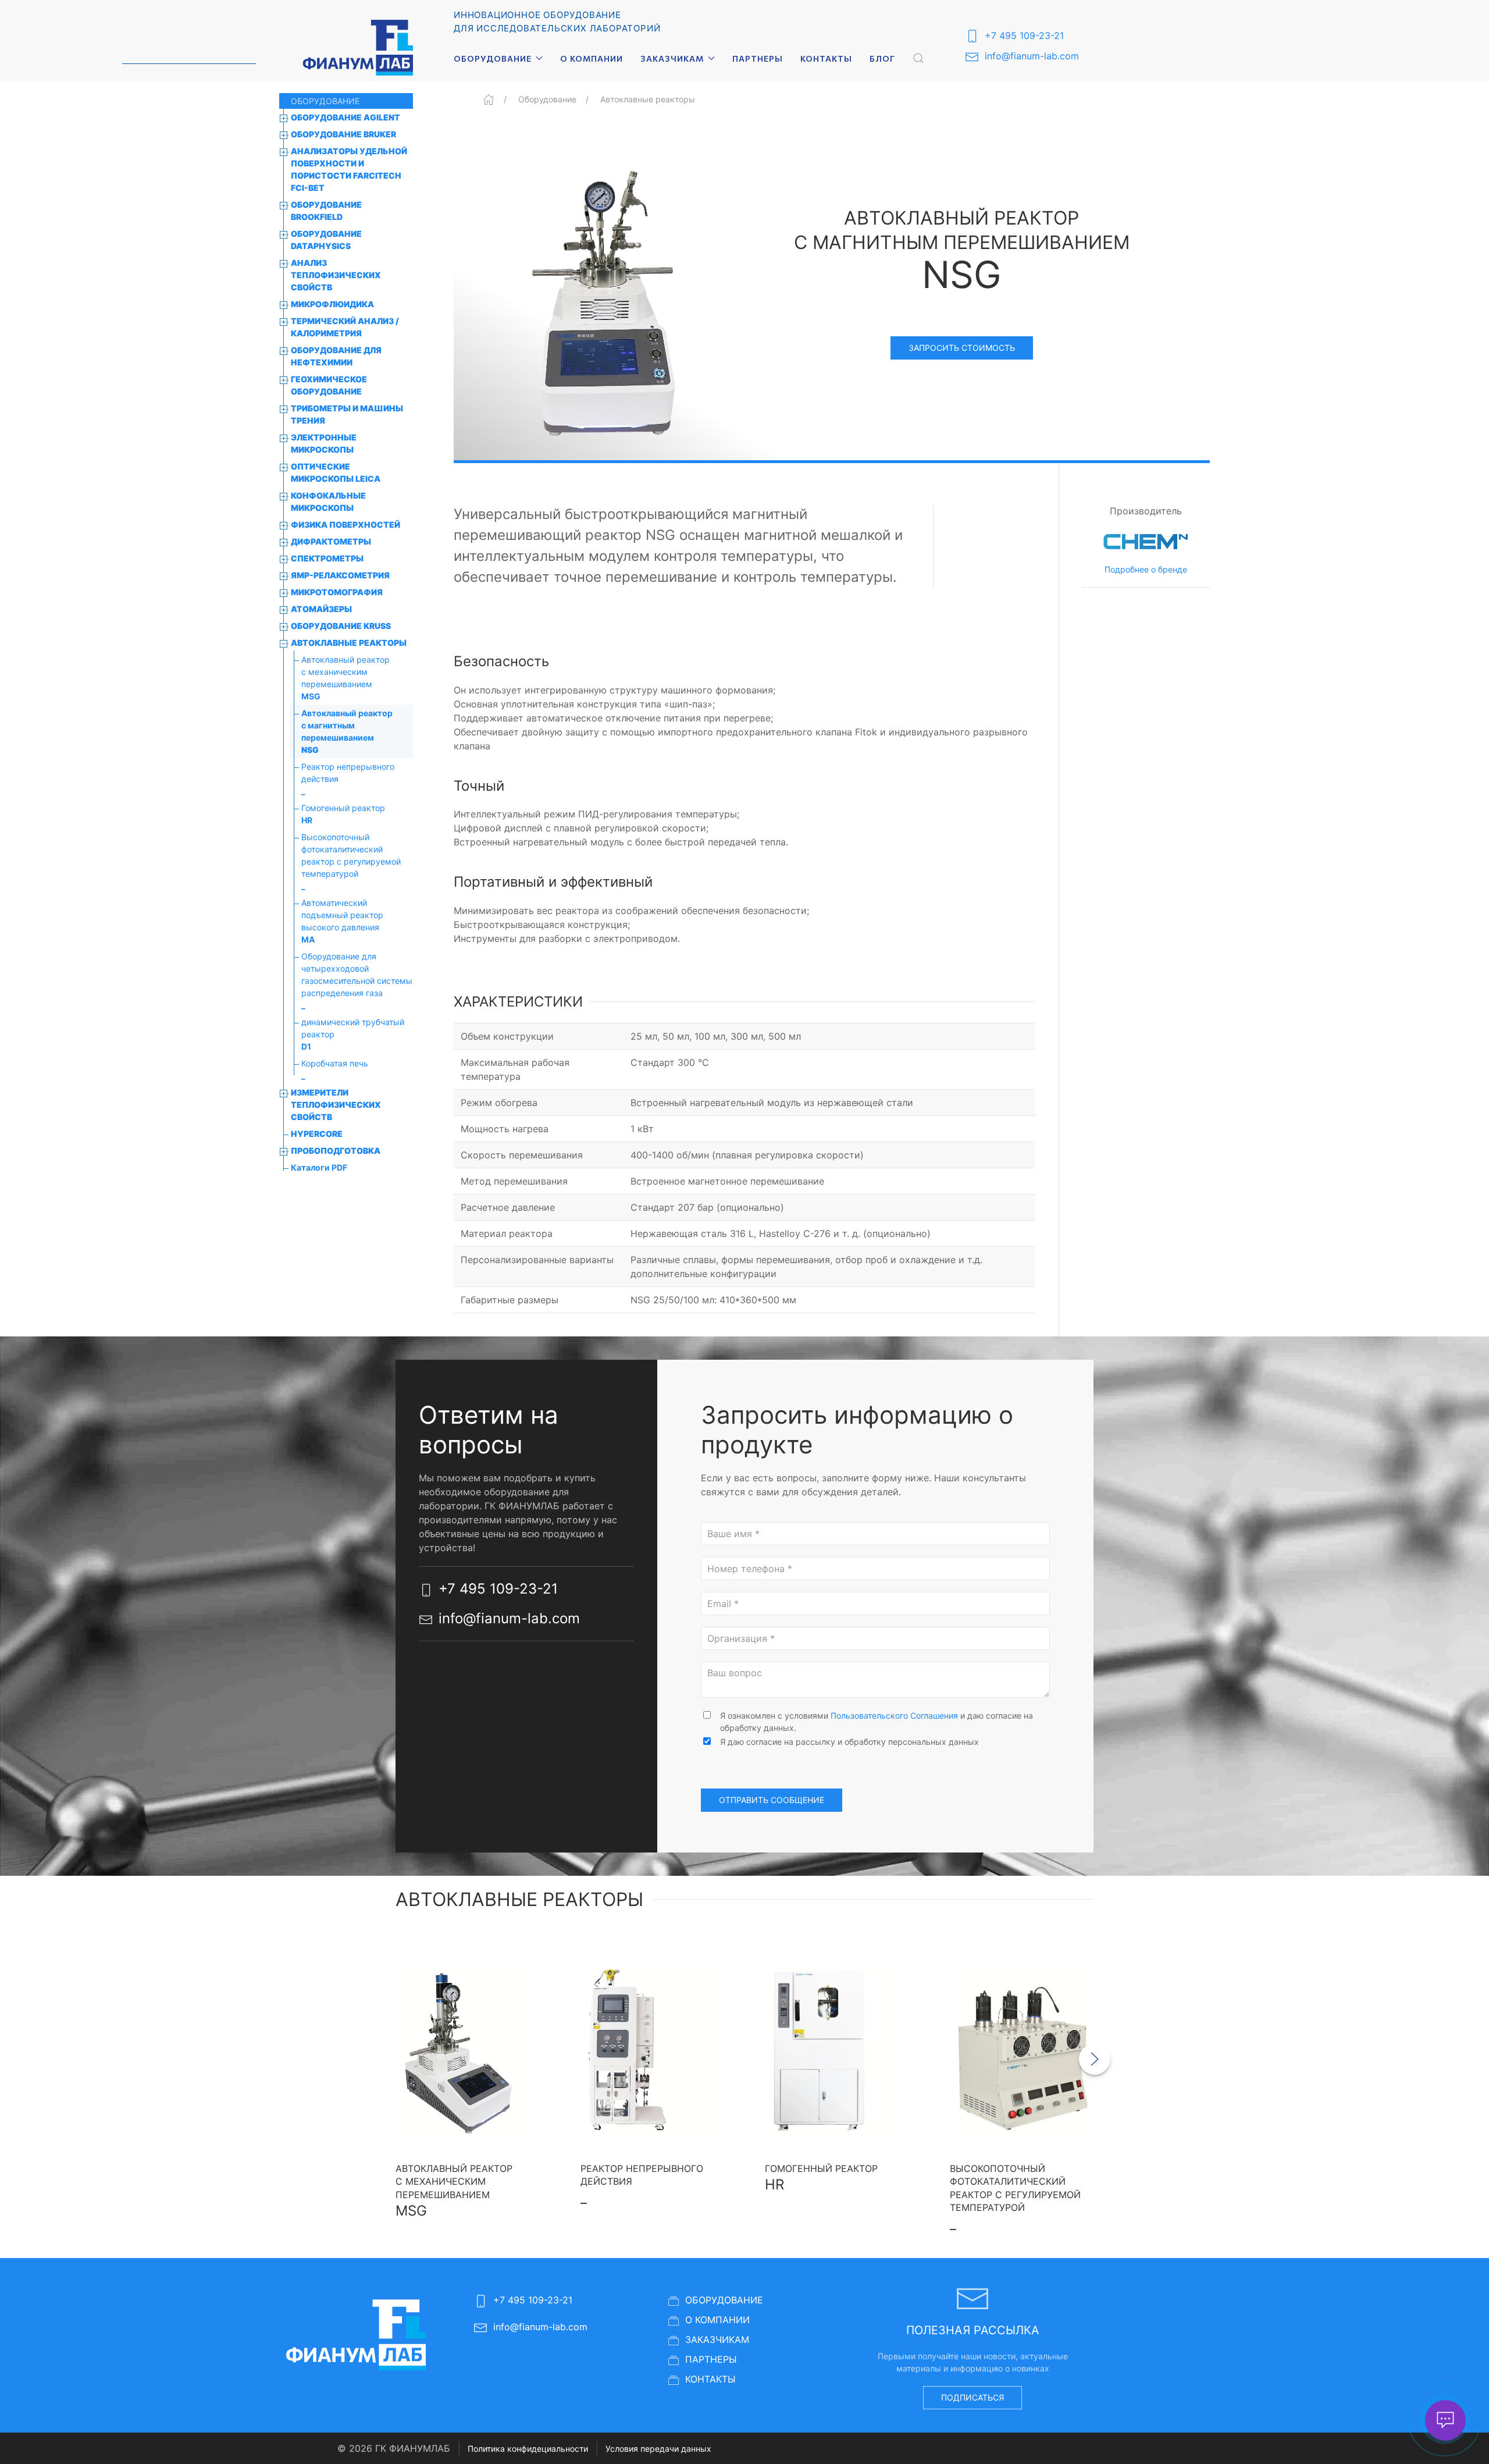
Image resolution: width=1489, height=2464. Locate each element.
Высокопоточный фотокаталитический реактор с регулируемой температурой (351, 861)
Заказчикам (717, 2339)
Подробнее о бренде (1146, 569)
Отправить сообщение (772, 1800)
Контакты (826, 58)
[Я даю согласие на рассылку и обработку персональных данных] (707, 1742)
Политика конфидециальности (528, 2449)
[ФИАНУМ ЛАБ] (358, 48)
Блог (882, 58)
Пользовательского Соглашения (894, 1715)
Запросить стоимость (962, 348)
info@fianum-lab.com (1032, 56)
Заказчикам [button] (672, 58)
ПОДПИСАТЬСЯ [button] (973, 2397)
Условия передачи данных (658, 2449)
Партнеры (758, 58)
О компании (592, 58)
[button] (918, 58)
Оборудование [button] (493, 58)
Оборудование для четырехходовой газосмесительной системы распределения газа (357, 981)
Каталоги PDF (319, 1167)
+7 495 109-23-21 (1024, 35)
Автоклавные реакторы (648, 99)
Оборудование (547, 99)
